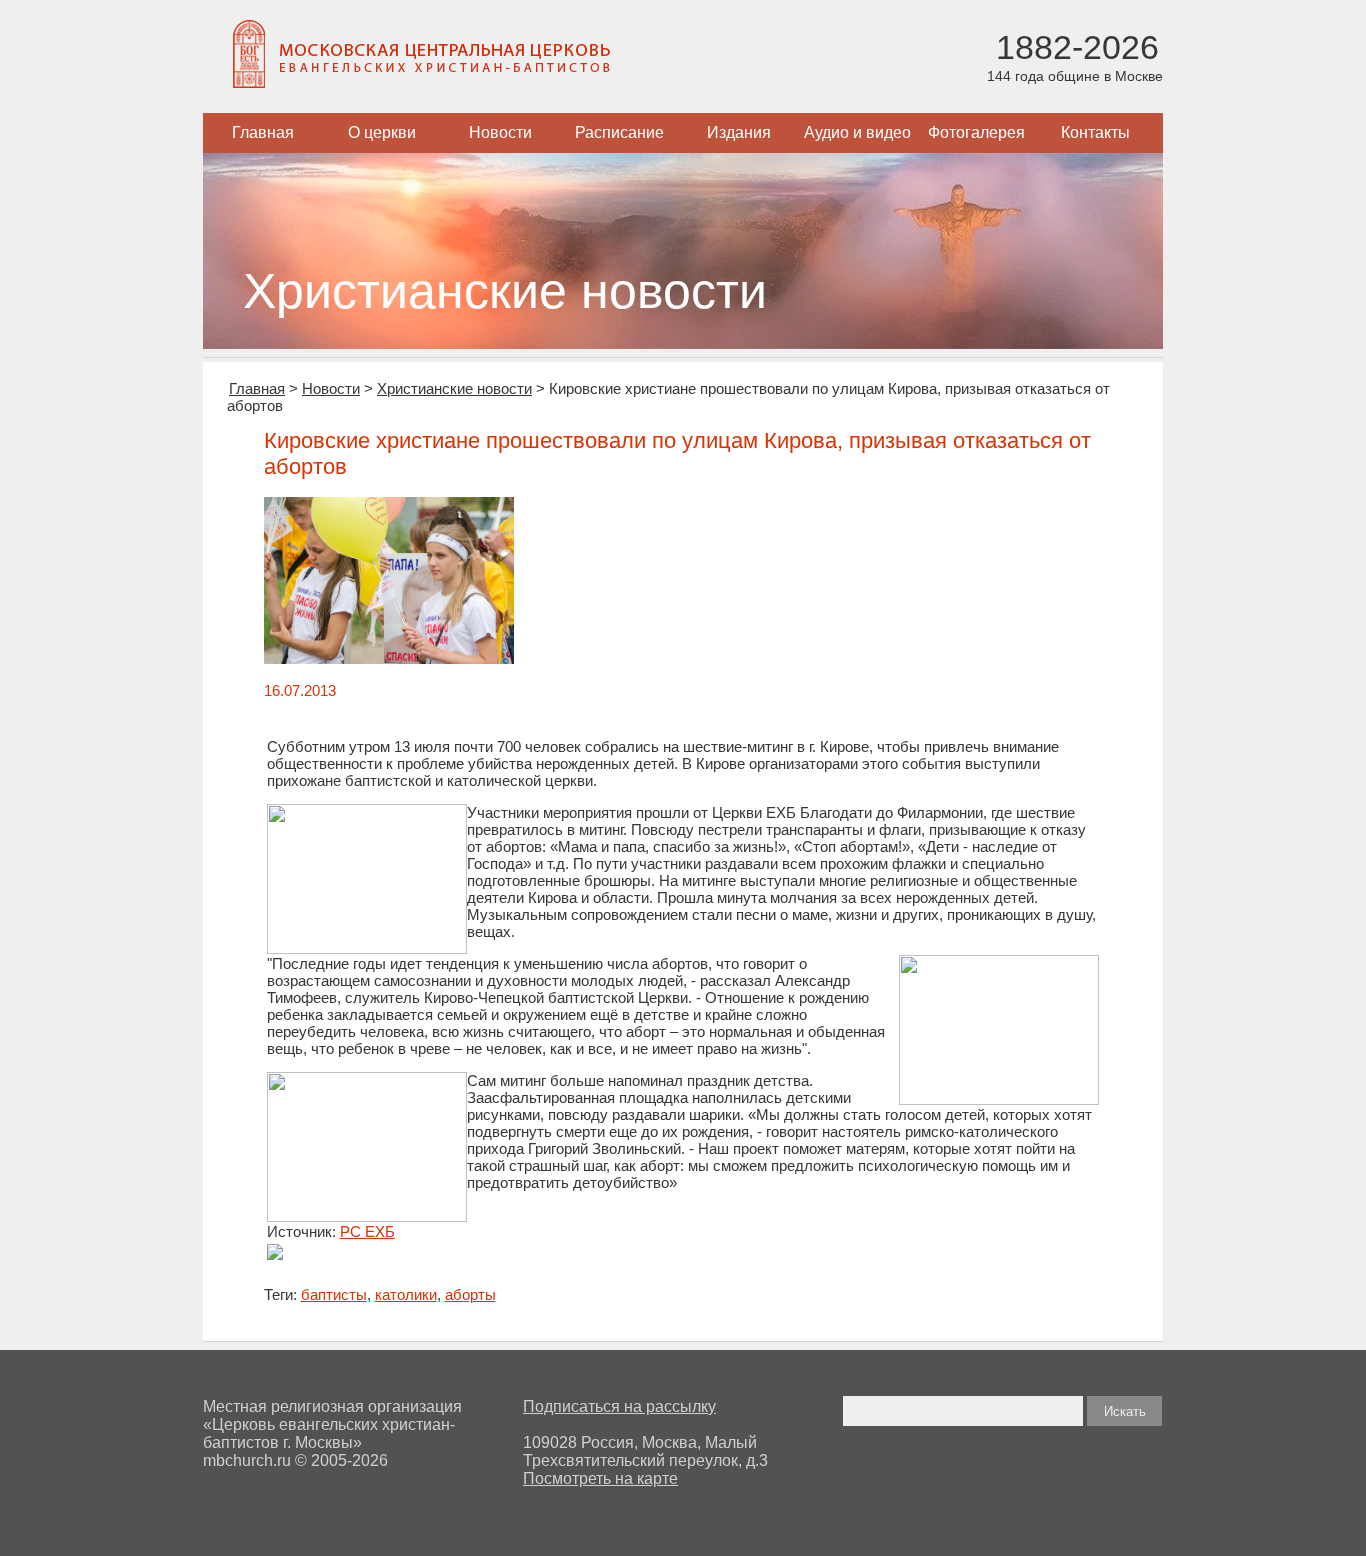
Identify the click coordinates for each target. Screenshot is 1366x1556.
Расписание (619, 132)
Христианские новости (454, 388)
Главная (263, 132)
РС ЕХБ (367, 1231)
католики (406, 1294)
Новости (500, 132)
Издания (739, 132)
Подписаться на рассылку (619, 1406)
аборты (470, 1294)
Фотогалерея (976, 132)
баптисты (334, 1294)
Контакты (1095, 132)
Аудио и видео (857, 132)
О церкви (382, 132)
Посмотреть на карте (600, 1478)
